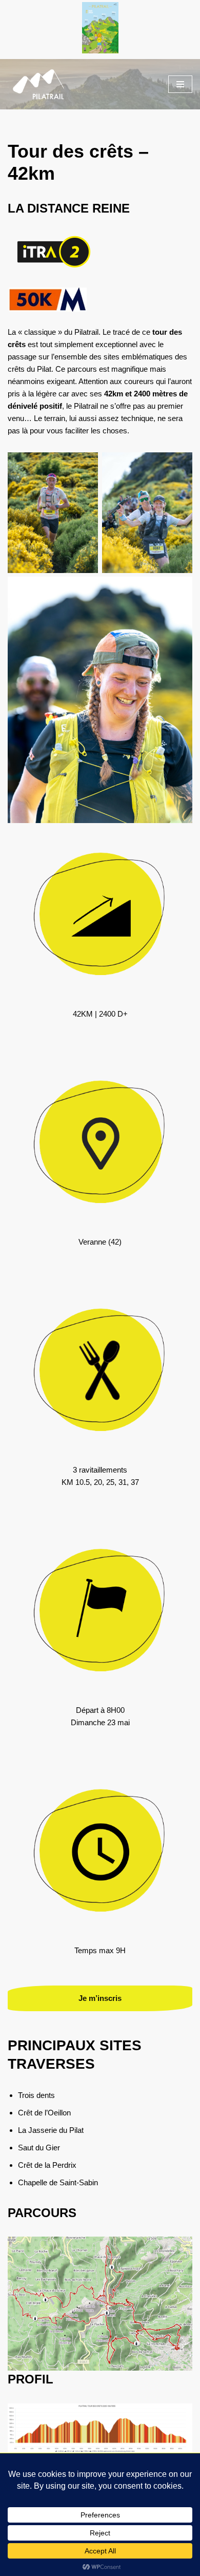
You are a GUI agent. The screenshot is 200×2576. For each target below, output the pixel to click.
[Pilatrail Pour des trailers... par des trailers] (38, 84)
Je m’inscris (100, 1998)
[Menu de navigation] (180, 84)
